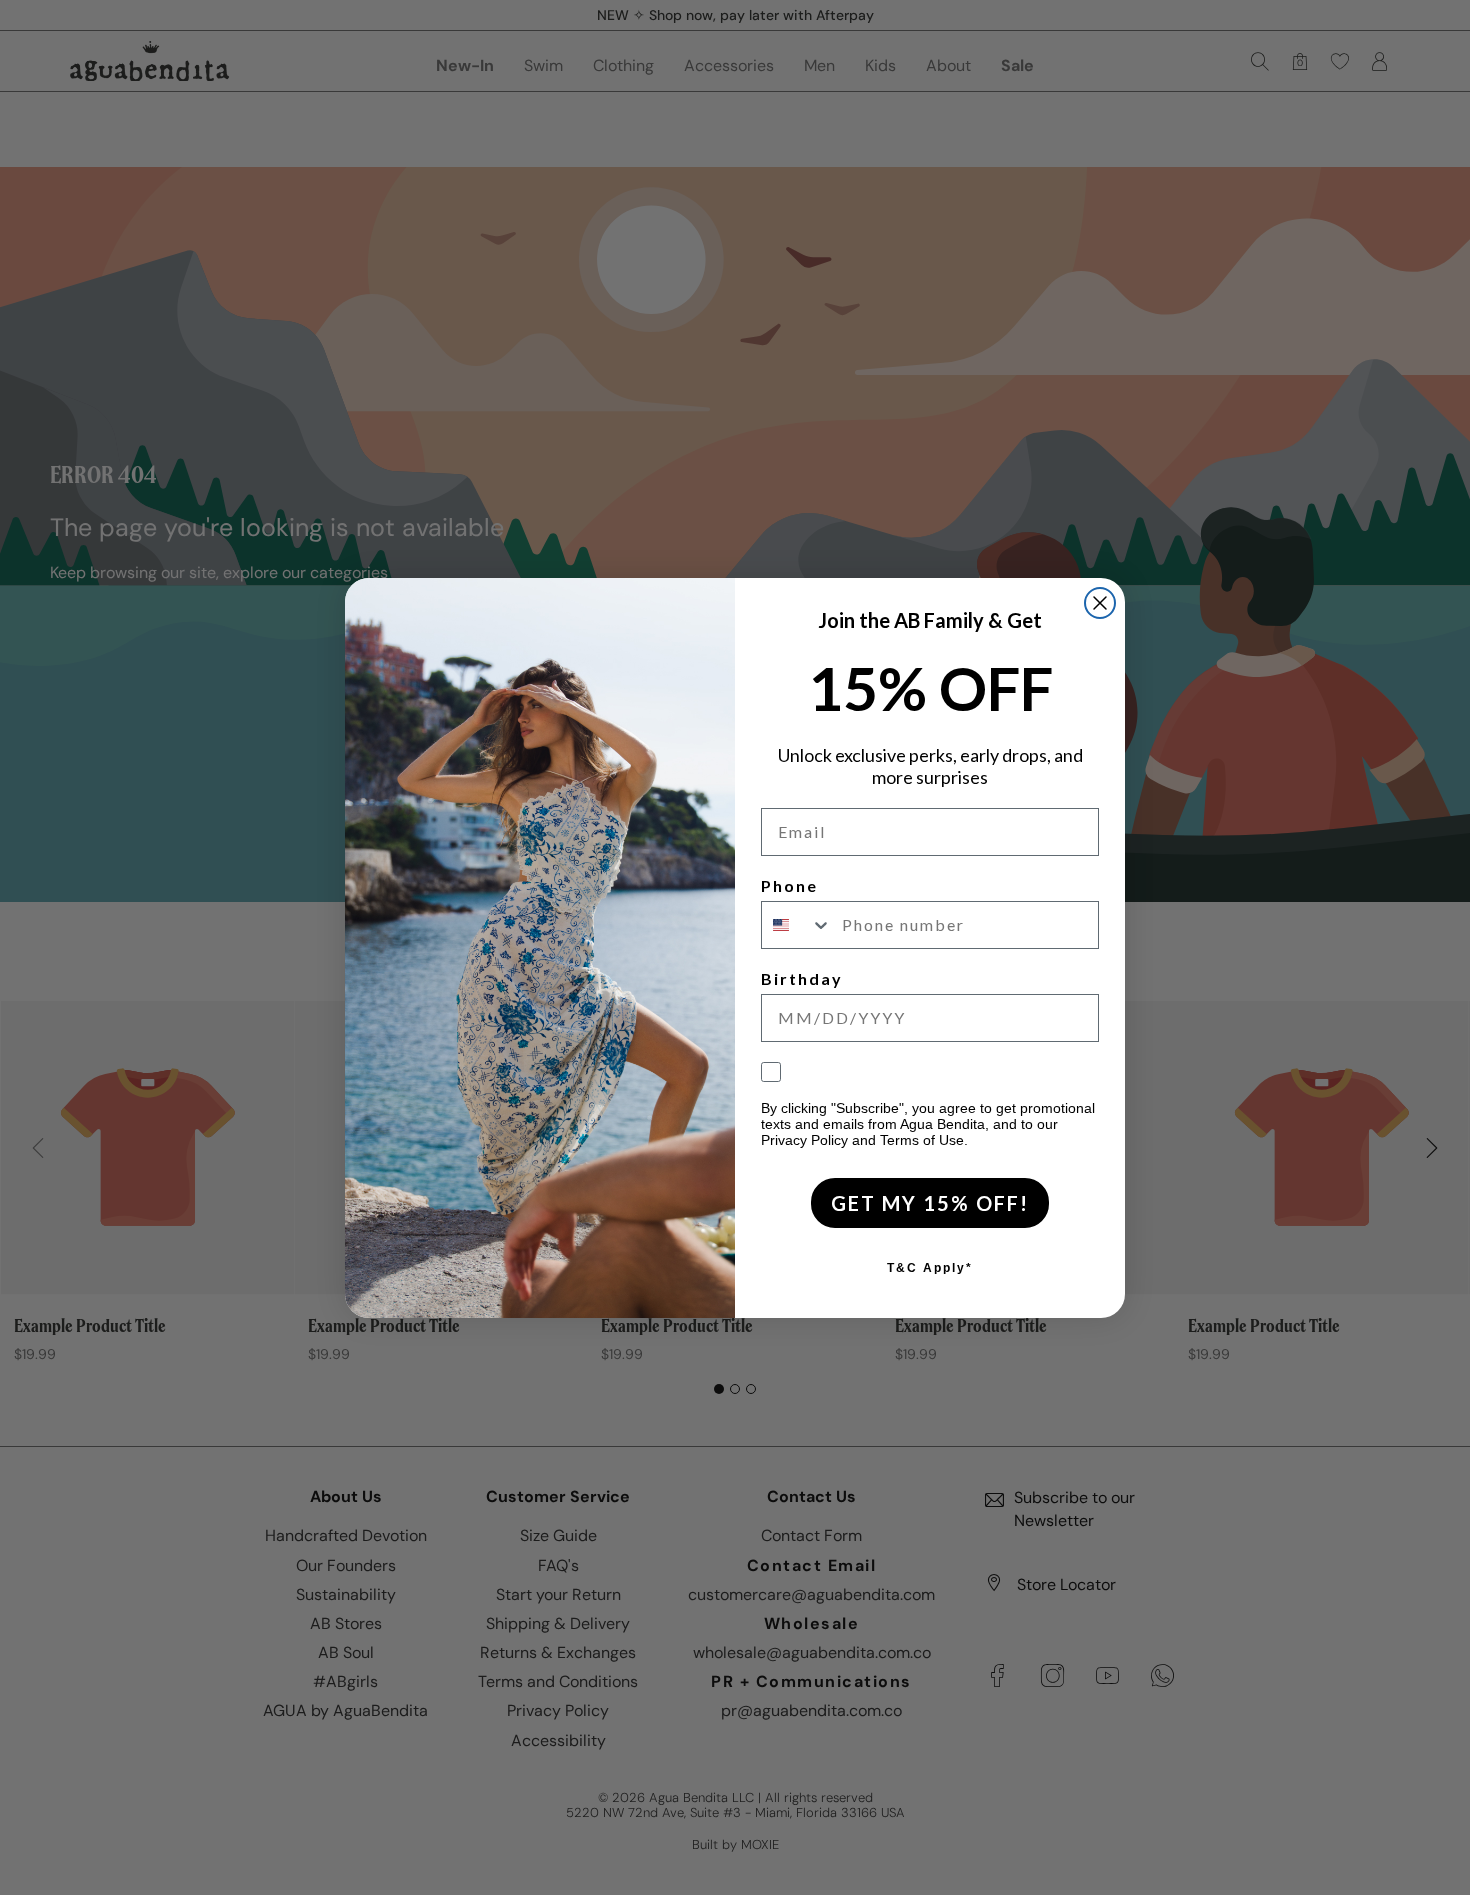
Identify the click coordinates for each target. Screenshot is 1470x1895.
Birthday (802, 978)
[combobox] (797, 925)
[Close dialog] (1100, 603)
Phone (789, 885)
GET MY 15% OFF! (930, 1203)
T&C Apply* (930, 1268)
